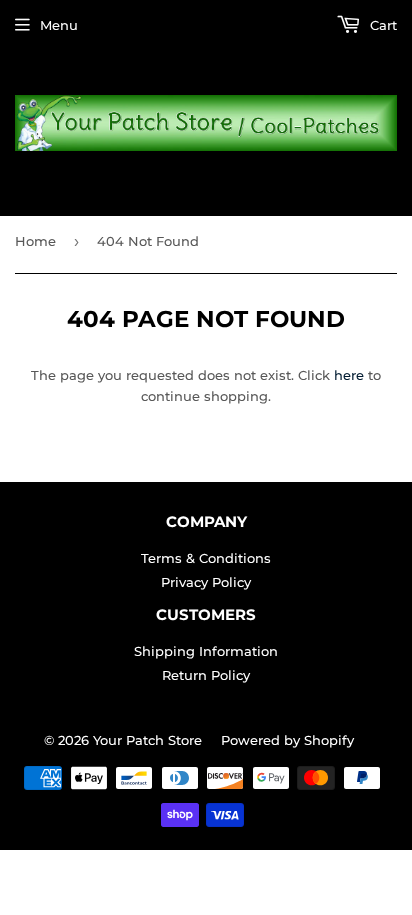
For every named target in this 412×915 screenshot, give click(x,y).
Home (35, 241)
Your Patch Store (147, 740)
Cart (381, 25)
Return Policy (206, 675)
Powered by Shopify (287, 740)
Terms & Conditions (206, 558)
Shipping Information (206, 651)
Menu (59, 25)
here (349, 375)
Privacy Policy (206, 582)
